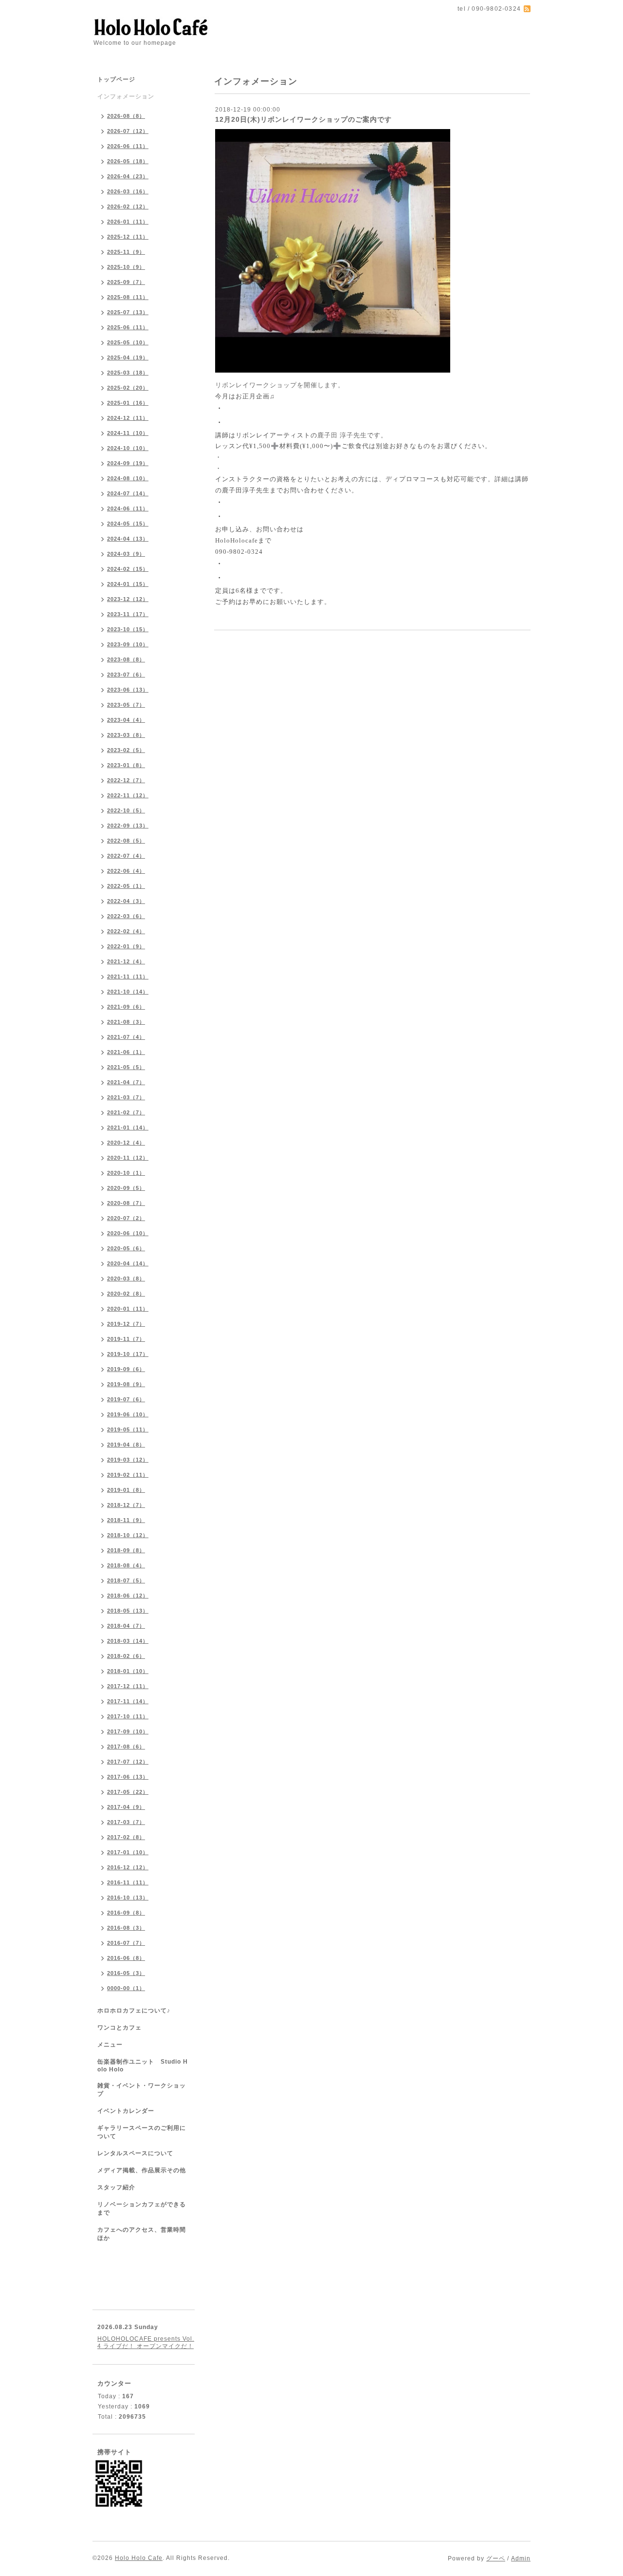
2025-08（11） (128, 297)
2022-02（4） (126, 931)
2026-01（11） (128, 222)
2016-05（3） (126, 1973)
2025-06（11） (128, 327)
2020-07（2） (126, 1218)
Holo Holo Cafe (139, 2558)
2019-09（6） (126, 1369)
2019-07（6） (126, 1399)
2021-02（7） (126, 1112)
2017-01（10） (128, 1852)
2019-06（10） (128, 1414)
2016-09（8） (126, 1913)
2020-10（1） (126, 1173)
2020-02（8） (126, 1294)
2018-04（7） (126, 1626)
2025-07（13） (128, 312)
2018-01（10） (128, 1671)
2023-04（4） (126, 720)
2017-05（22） (128, 1792)
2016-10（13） (128, 1898)
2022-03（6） (126, 916)
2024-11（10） (128, 433)
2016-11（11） (128, 1882)
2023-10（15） (128, 629)
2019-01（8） (126, 1490)
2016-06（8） (126, 1958)
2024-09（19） (128, 463)
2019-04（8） (126, 1445)
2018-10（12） (128, 1535)
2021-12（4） (126, 961)
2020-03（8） (126, 1279)
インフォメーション (126, 96)
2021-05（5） (126, 1067)
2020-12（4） (126, 1143)
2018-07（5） (126, 1580)
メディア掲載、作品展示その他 (142, 2170)
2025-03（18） (128, 373)
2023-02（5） (126, 750)
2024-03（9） (126, 554)
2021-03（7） (126, 1097)
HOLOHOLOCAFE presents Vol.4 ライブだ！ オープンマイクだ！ (146, 2342)
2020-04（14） (128, 1263)
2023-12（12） (128, 599)
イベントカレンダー (126, 2111)
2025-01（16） (128, 403)
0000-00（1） (126, 1988)
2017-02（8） (126, 1837)
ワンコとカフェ (119, 2028)
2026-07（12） (128, 131)
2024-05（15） (128, 524)
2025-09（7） (126, 282)
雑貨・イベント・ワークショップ (142, 2090)
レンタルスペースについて (135, 2153)
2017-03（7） (126, 1822)
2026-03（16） (128, 191)
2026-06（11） (128, 146)
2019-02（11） (128, 1475)
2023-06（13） (128, 690)
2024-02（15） (128, 569)
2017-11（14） (128, 1701)
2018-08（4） (126, 1565)
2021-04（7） (126, 1082)
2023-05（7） (126, 705)
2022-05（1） (126, 886)
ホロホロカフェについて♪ (134, 2011)
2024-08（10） (128, 478)
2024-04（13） (128, 539)
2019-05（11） (128, 1429)
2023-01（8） (126, 765)
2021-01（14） (128, 1128)
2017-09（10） (128, 1731)
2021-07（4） (126, 1037)
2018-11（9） (126, 1520)
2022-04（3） (126, 901)
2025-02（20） (128, 388)
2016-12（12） (128, 1867)
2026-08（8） (126, 116)
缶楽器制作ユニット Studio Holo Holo (143, 2066)
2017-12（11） (128, 1686)
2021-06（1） (126, 1052)
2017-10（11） (128, 1716)
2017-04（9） (126, 1807)
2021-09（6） (126, 1007)
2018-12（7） (126, 1505)
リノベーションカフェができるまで (142, 2209)
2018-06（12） (128, 1596)
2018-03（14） (128, 1641)
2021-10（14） (128, 992)
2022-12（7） (126, 780)
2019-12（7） (126, 1324)
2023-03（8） (126, 735)
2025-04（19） (128, 357)
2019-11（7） (126, 1339)
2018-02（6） (126, 1656)
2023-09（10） (128, 644)
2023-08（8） (126, 659)
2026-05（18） (128, 161)
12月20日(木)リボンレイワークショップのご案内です (303, 119)
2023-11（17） (128, 614)
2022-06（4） (126, 871)
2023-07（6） (126, 675)
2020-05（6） (126, 1248)
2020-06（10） (128, 1233)
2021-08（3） (126, 1022)
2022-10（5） (126, 810)
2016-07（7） (126, 1943)
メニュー (110, 2045)
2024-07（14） (128, 493)
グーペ (496, 2558)
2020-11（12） (128, 1158)
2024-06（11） (128, 508)
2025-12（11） (128, 237)
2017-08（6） (126, 1747)
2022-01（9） (126, 946)
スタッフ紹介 (116, 2187)
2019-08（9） (126, 1384)
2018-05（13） (128, 1611)
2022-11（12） (128, 795)
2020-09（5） (126, 1188)
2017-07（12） (128, 1762)
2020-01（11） (128, 1309)
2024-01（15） (128, 584)
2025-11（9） (126, 252)
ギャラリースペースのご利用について (142, 2132)
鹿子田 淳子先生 (342, 435)
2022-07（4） (126, 856)
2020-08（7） (126, 1203)
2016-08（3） (126, 1928)
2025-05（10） (128, 342)
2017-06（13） (128, 1777)
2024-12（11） (128, 418)
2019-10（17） (128, 1354)
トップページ (116, 79)
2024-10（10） (128, 448)
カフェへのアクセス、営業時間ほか (142, 2234)
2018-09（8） (126, 1550)
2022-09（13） (128, 826)
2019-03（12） (128, 1460)
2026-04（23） (128, 176)
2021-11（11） (128, 977)
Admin (521, 2558)
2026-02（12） (128, 207)
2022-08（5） (126, 841)
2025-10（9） (126, 267)
